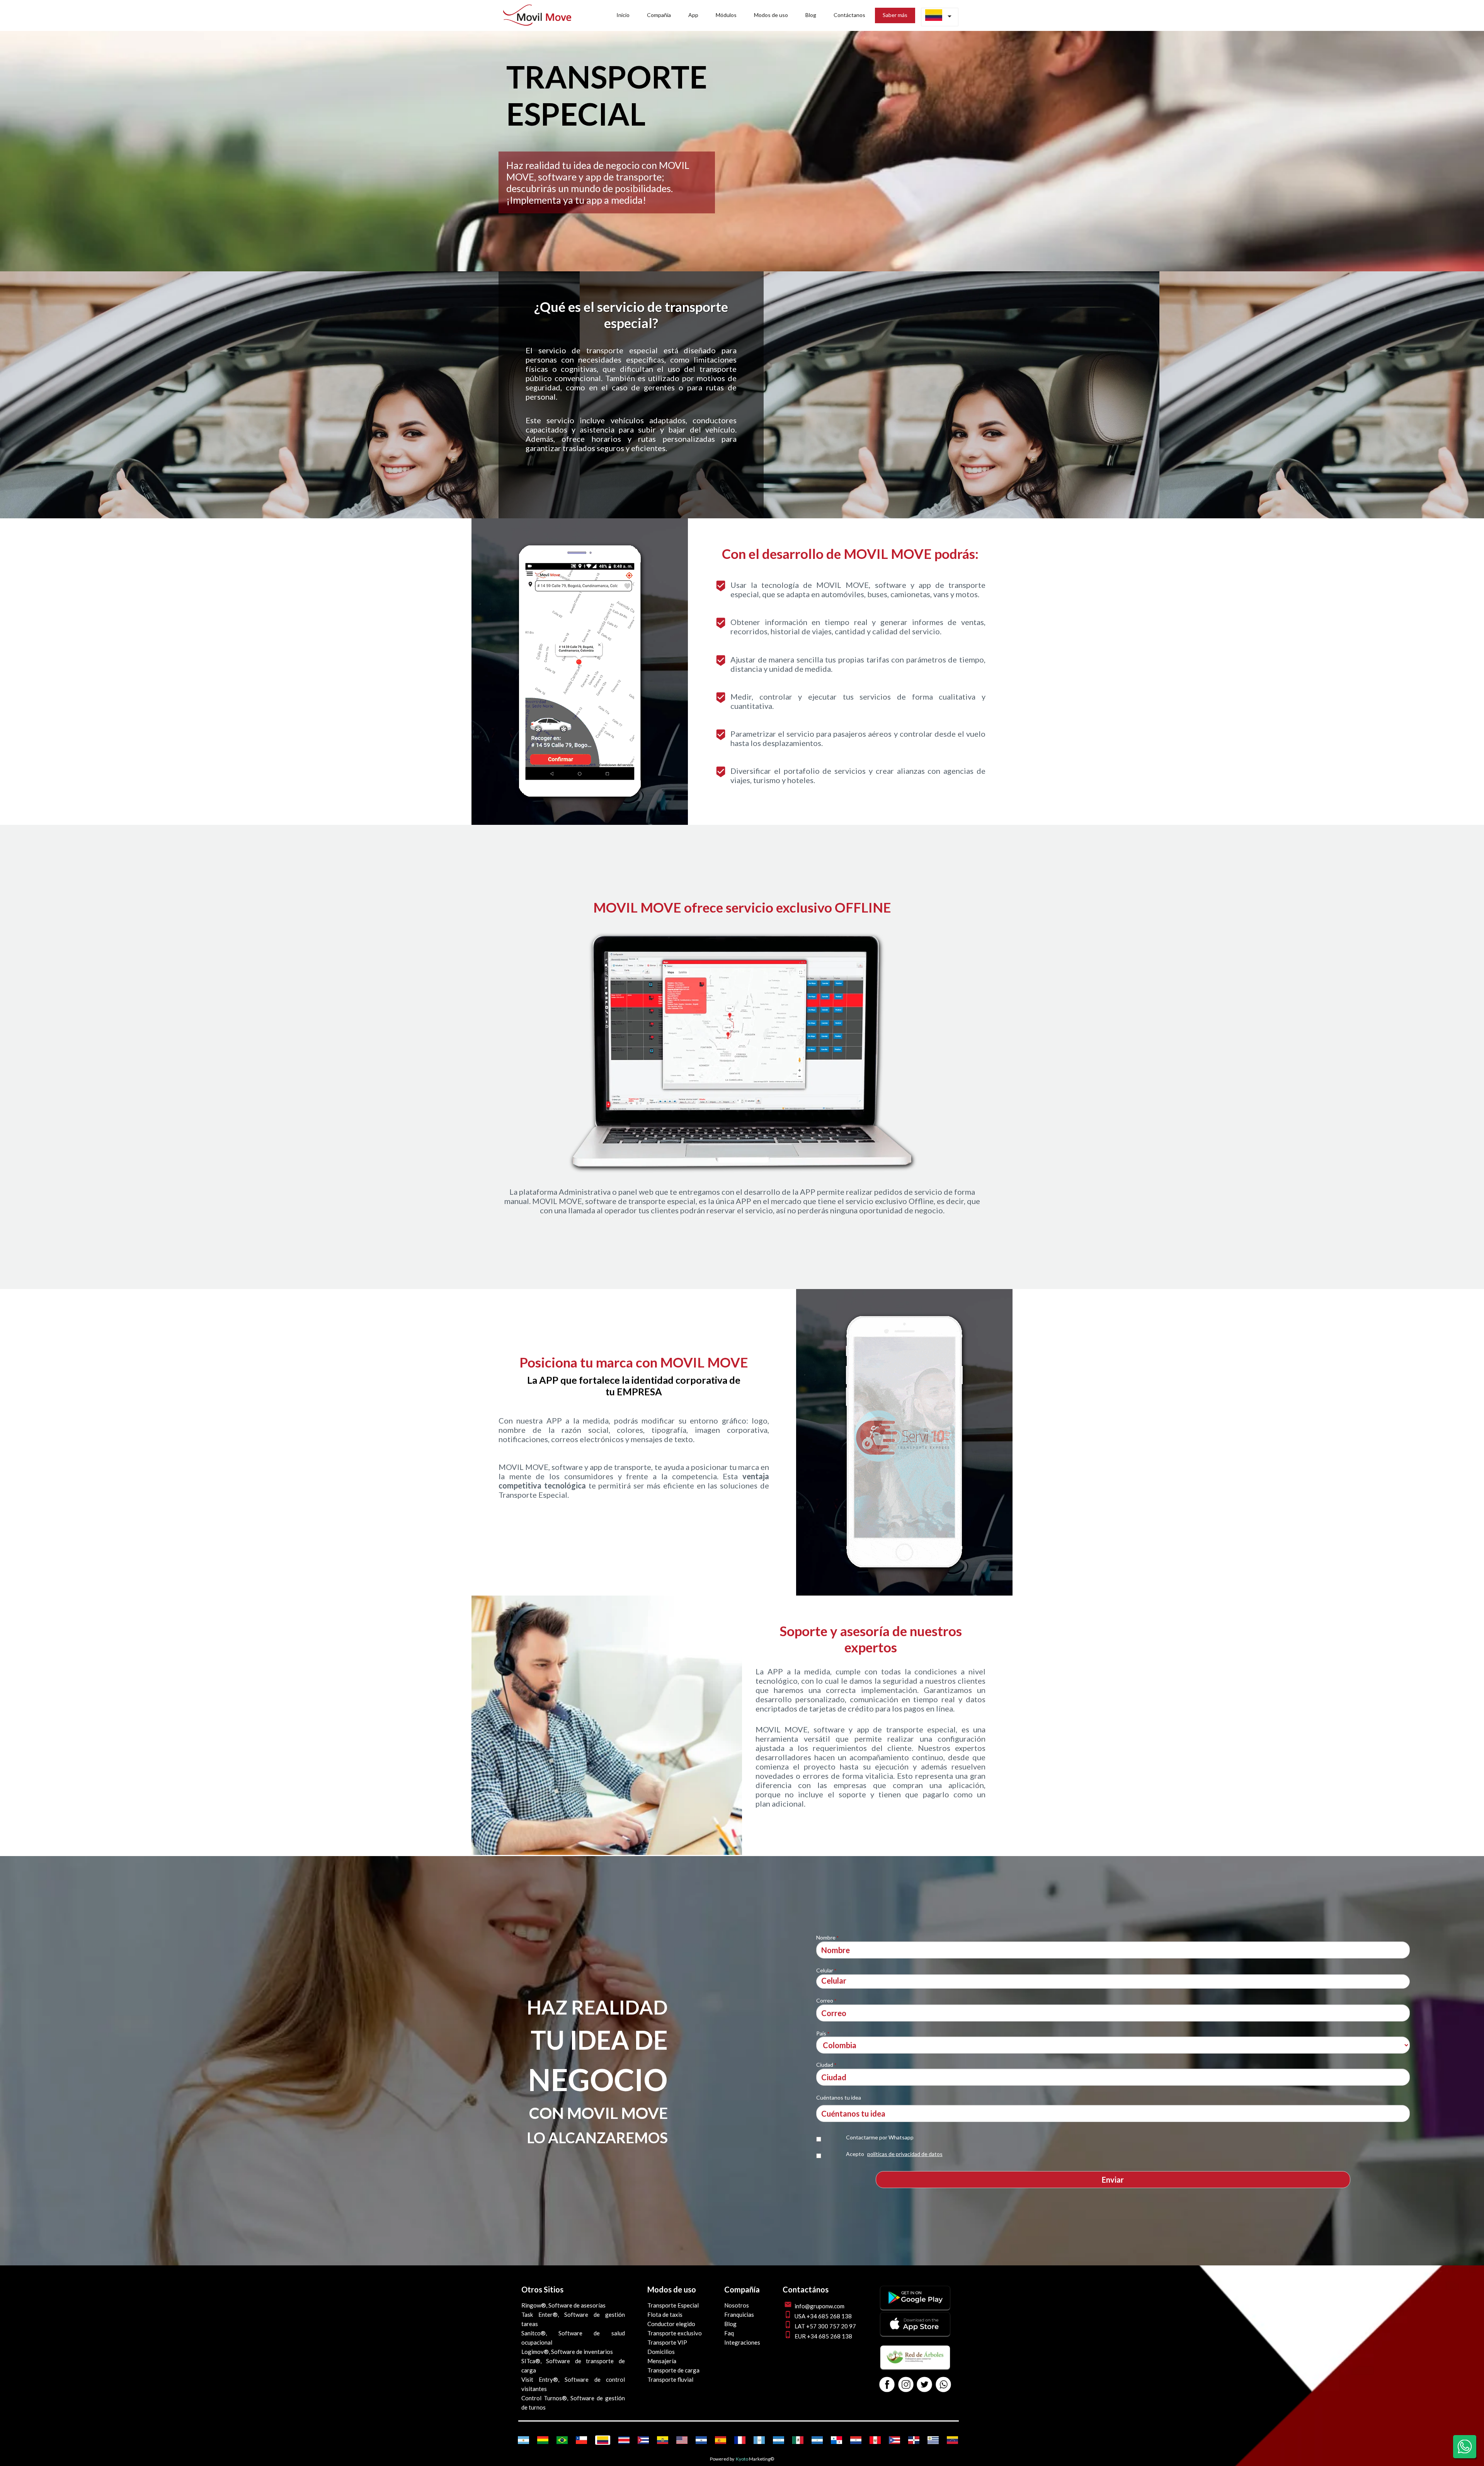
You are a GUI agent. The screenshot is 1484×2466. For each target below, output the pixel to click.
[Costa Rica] (624, 2440)
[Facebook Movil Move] (887, 2385)
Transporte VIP (667, 2342)
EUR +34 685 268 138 (823, 2336)
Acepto (894, 2154)
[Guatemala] (759, 2440)
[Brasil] (562, 2440)
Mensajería (662, 2361)
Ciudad (826, 2065)
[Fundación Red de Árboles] (915, 2367)
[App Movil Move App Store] (915, 2333)
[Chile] (581, 2440)
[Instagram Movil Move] (906, 2385)
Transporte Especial (673, 2305)
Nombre (827, 1937)
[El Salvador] (701, 2440)
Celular (826, 1970)
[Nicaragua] (817, 2440)
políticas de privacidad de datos (905, 2154)
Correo (826, 2000)
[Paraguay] (856, 2440)
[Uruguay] (933, 2440)
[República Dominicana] (914, 2440)
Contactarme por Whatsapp (880, 2137)
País (823, 2033)
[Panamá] (836, 2440)
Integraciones (742, 2342)
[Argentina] (523, 2440)
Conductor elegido (671, 2324)
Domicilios (661, 2352)
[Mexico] (798, 2440)
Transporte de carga (673, 2370)
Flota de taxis (665, 2314)
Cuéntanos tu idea (839, 2097)
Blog (730, 2324)
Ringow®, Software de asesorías (563, 2305)
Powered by (722, 2459)
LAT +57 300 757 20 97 (825, 2326)
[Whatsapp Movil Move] (943, 2385)
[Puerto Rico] (894, 2440)
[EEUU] (682, 2440)
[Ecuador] (663, 2440)
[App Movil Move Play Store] (915, 2307)
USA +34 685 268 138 (823, 2316)
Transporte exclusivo (675, 2333)
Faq (729, 2333)
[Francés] (740, 2440)
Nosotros (737, 2305)
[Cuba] (643, 2440)
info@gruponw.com (819, 2306)
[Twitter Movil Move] (924, 2385)
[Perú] (875, 2440)
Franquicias (739, 2314)
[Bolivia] (543, 2440)
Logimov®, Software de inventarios (567, 2352)
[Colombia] (603, 2440)
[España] (721, 2440)
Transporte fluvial (670, 2379)
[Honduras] (779, 2440)
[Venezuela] (952, 2440)
